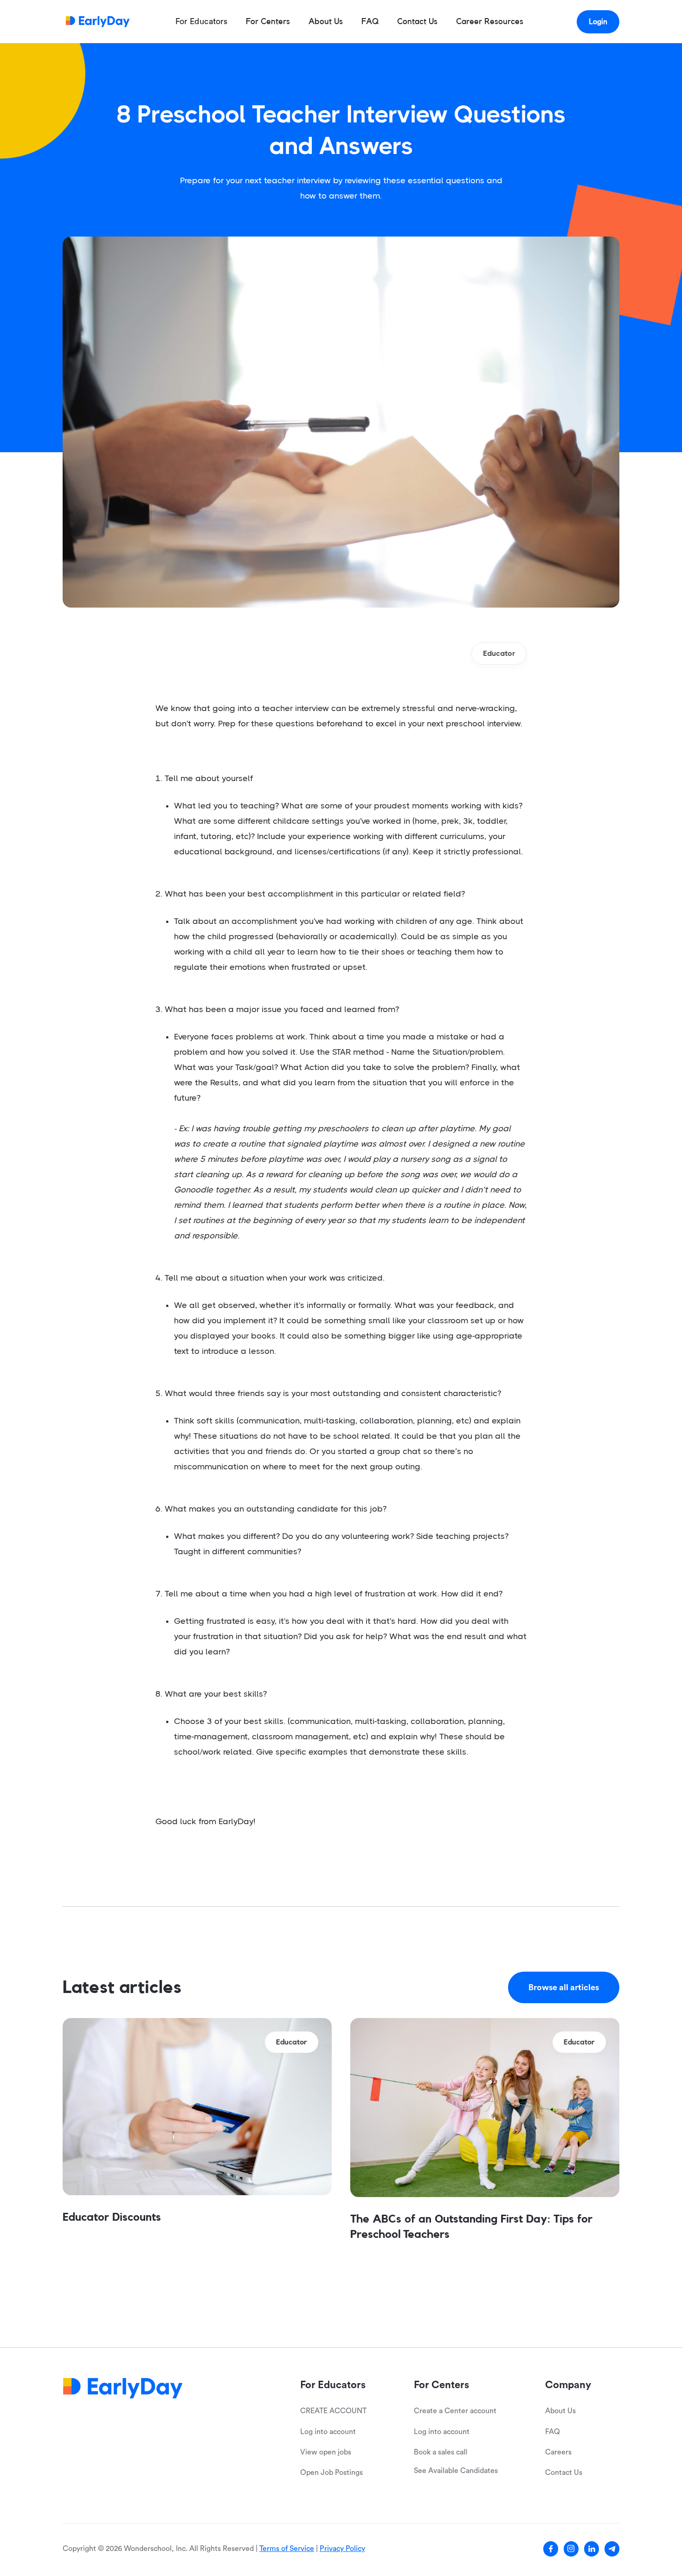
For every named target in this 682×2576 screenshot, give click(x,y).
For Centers (268, 21)
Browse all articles (564, 1987)
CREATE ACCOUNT (333, 2411)
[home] (98, 22)
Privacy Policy (342, 2549)
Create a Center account (455, 2411)
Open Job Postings (331, 2473)
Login (598, 22)
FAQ (370, 21)
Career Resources (490, 21)
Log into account (328, 2432)
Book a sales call (441, 2452)
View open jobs (326, 2452)
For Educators (201, 21)
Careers (558, 2452)
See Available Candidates (456, 2471)
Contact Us (417, 21)
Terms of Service (287, 2549)
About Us (326, 21)
